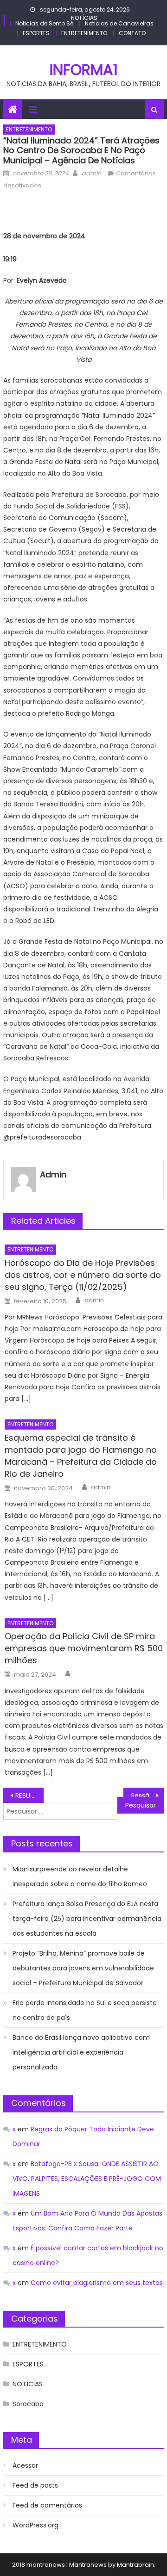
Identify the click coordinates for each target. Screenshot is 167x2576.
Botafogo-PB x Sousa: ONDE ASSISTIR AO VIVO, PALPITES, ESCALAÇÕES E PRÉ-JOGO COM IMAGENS (87, 2179)
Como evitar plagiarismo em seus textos (97, 2283)
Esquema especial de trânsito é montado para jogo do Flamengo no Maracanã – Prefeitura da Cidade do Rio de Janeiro (81, 1456)
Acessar (25, 2465)
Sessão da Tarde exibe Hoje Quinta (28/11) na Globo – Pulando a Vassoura (147, 1796)
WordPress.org (35, 2525)
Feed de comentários (47, 2505)
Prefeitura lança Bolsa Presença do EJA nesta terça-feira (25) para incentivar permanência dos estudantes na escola (87, 1919)
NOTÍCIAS (84, 18)
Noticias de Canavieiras (119, 23)
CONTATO (132, 33)
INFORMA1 (84, 70)
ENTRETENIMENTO (84, 33)
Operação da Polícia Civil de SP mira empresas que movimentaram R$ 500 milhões (84, 1648)
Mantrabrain (135, 2565)
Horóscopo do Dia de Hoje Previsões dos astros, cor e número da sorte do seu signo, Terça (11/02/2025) (83, 1275)
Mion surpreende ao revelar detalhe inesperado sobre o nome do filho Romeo (80, 1876)
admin (91, 173)
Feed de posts (35, 2485)
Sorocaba (28, 2404)
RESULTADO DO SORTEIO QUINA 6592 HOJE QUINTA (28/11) (29, 1796)
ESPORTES (36, 33)
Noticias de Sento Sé (44, 23)
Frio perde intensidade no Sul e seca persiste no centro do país (85, 2010)
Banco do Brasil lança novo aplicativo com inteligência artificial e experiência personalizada (81, 2052)
